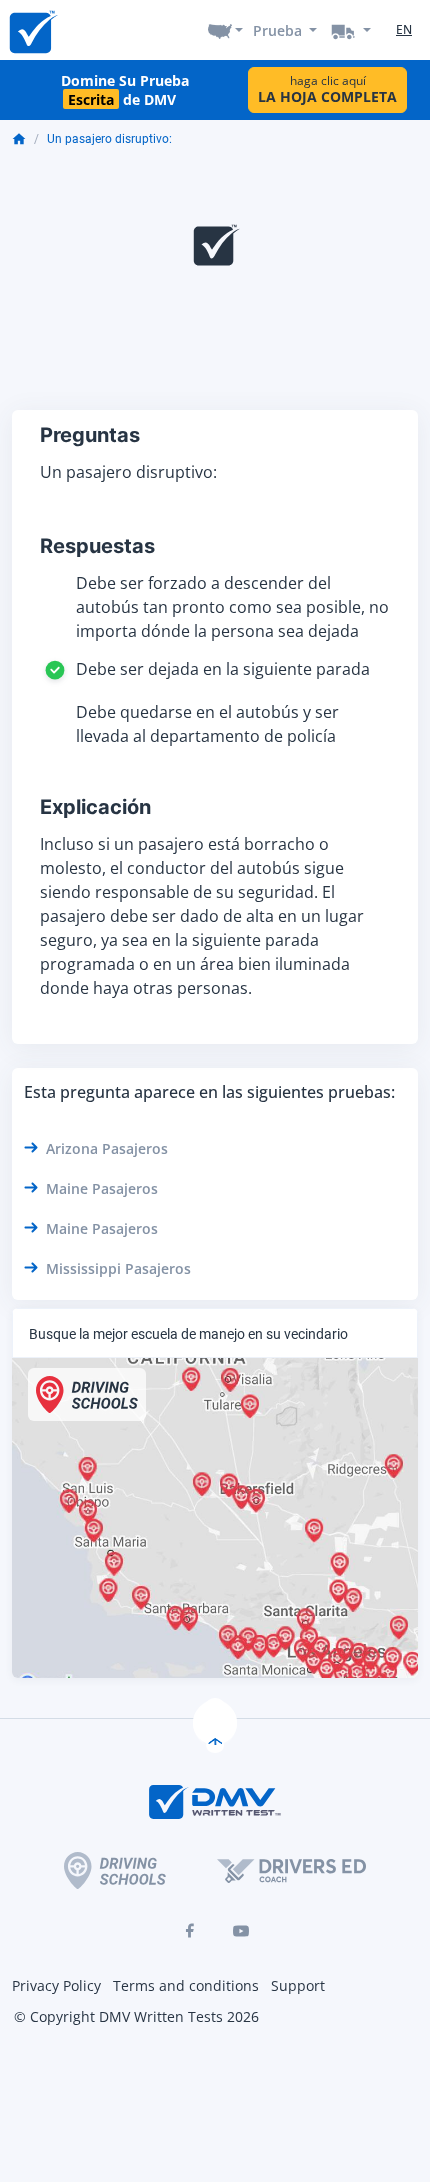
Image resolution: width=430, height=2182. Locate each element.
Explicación (95, 807)
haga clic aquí (327, 89)
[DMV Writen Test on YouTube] (241, 1931)
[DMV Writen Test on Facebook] (189, 1931)
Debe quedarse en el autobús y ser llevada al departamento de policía (207, 724)
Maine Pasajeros (102, 1188)
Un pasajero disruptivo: (109, 139)
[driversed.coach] (291, 1870)
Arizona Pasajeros (107, 1148)
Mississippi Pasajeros (118, 1268)
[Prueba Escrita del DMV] (32, 30)
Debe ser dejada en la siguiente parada (223, 669)
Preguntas (90, 435)
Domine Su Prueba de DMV (125, 90)
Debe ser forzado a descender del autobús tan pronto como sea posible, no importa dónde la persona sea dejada (232, 607)
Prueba (277, 30)
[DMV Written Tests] (215, 1723)
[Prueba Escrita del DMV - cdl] (351, 30)
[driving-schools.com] (115, 1870)
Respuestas (97, 546)
